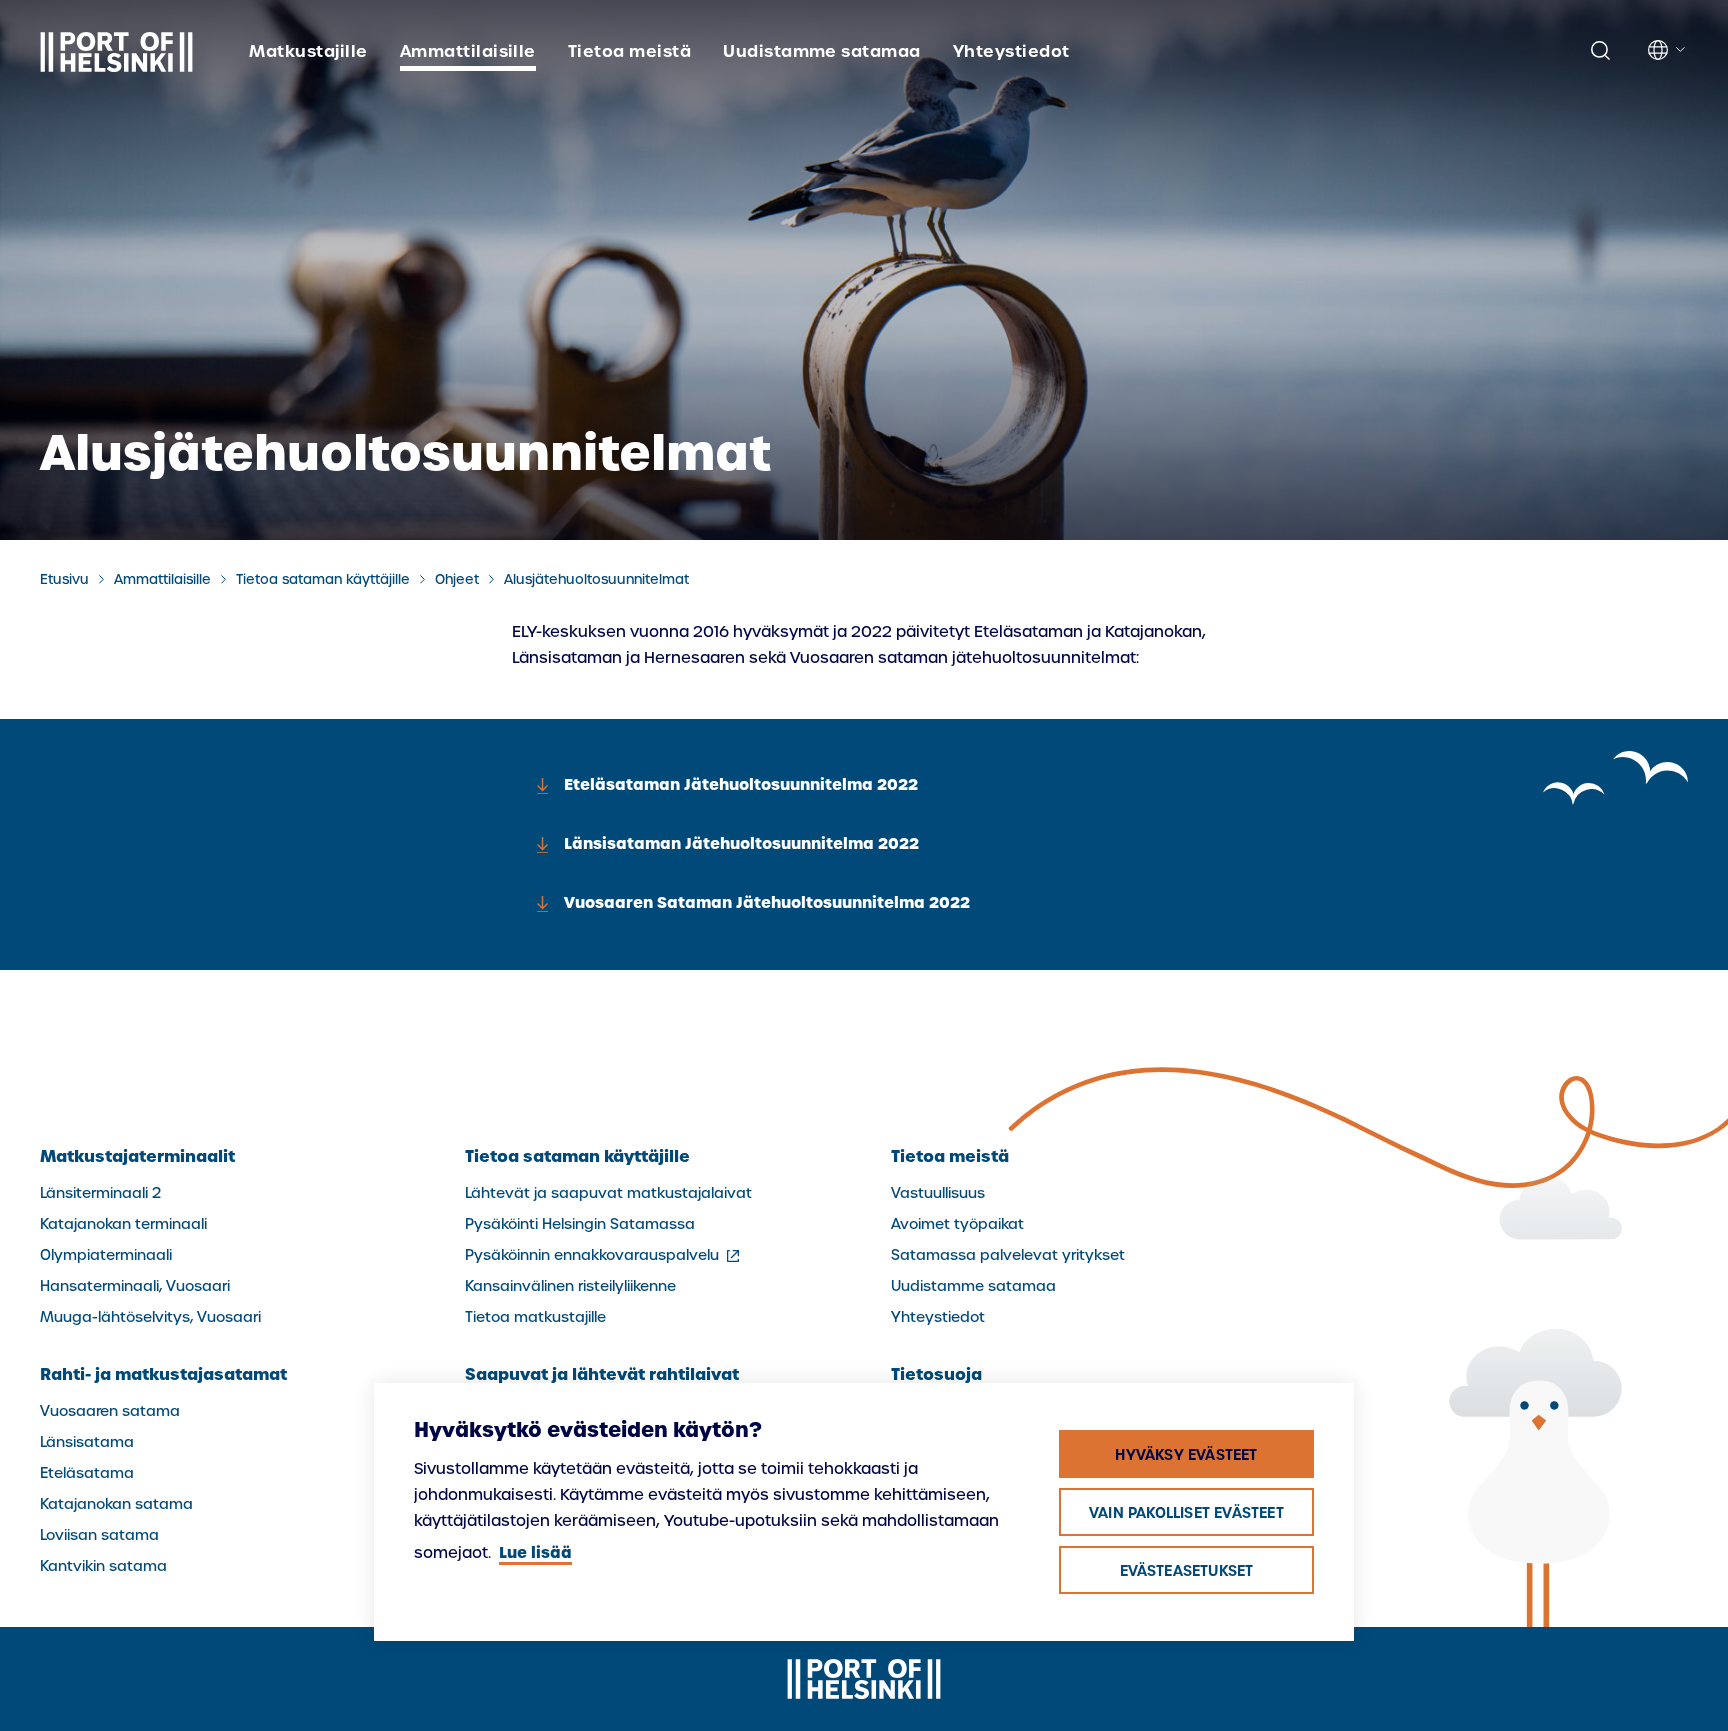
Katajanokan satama (116, 1504)
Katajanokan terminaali (123, 1224)
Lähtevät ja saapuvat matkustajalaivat (608, 1193)
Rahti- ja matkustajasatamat (163, 1374)
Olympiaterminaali (106, 1255)
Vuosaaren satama (110, 1411)
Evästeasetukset (1187, 1571)
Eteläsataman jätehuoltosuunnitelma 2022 (741, 784)
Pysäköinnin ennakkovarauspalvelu (604, 1255)
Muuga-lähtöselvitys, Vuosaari (150, 1317)
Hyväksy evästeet (1186, 1455)
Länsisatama (87, 1442)
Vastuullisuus (938, 1193)
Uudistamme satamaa (822, 51)
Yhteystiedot (1011, 51)
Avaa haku (1600, 51)
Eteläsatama (87, 1473)
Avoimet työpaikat (957, 1224)
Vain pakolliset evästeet (1186, 1513)
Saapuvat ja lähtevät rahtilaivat (602, 1374)
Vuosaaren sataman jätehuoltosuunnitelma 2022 (767, 902)
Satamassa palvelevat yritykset (1008, 1255)
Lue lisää (535, 1552)
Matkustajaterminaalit (137, 1156)
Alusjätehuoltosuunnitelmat (596, 579)
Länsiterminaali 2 (100, 1193)
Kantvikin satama (103, 1566)
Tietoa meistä (629, 51)
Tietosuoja (936, 1374)
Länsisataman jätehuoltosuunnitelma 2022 (741, 843)
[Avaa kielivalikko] (1668, 50)
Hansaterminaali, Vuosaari (135, 1286)
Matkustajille (308, 51)
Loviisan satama (99, 1535)
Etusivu (64, 579)
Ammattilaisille (468, 51)
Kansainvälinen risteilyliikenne (570, 1286)
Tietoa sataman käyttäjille (323, 579)
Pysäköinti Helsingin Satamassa (580, 1224)
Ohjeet (457, 579)
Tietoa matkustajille (535, 1317)
